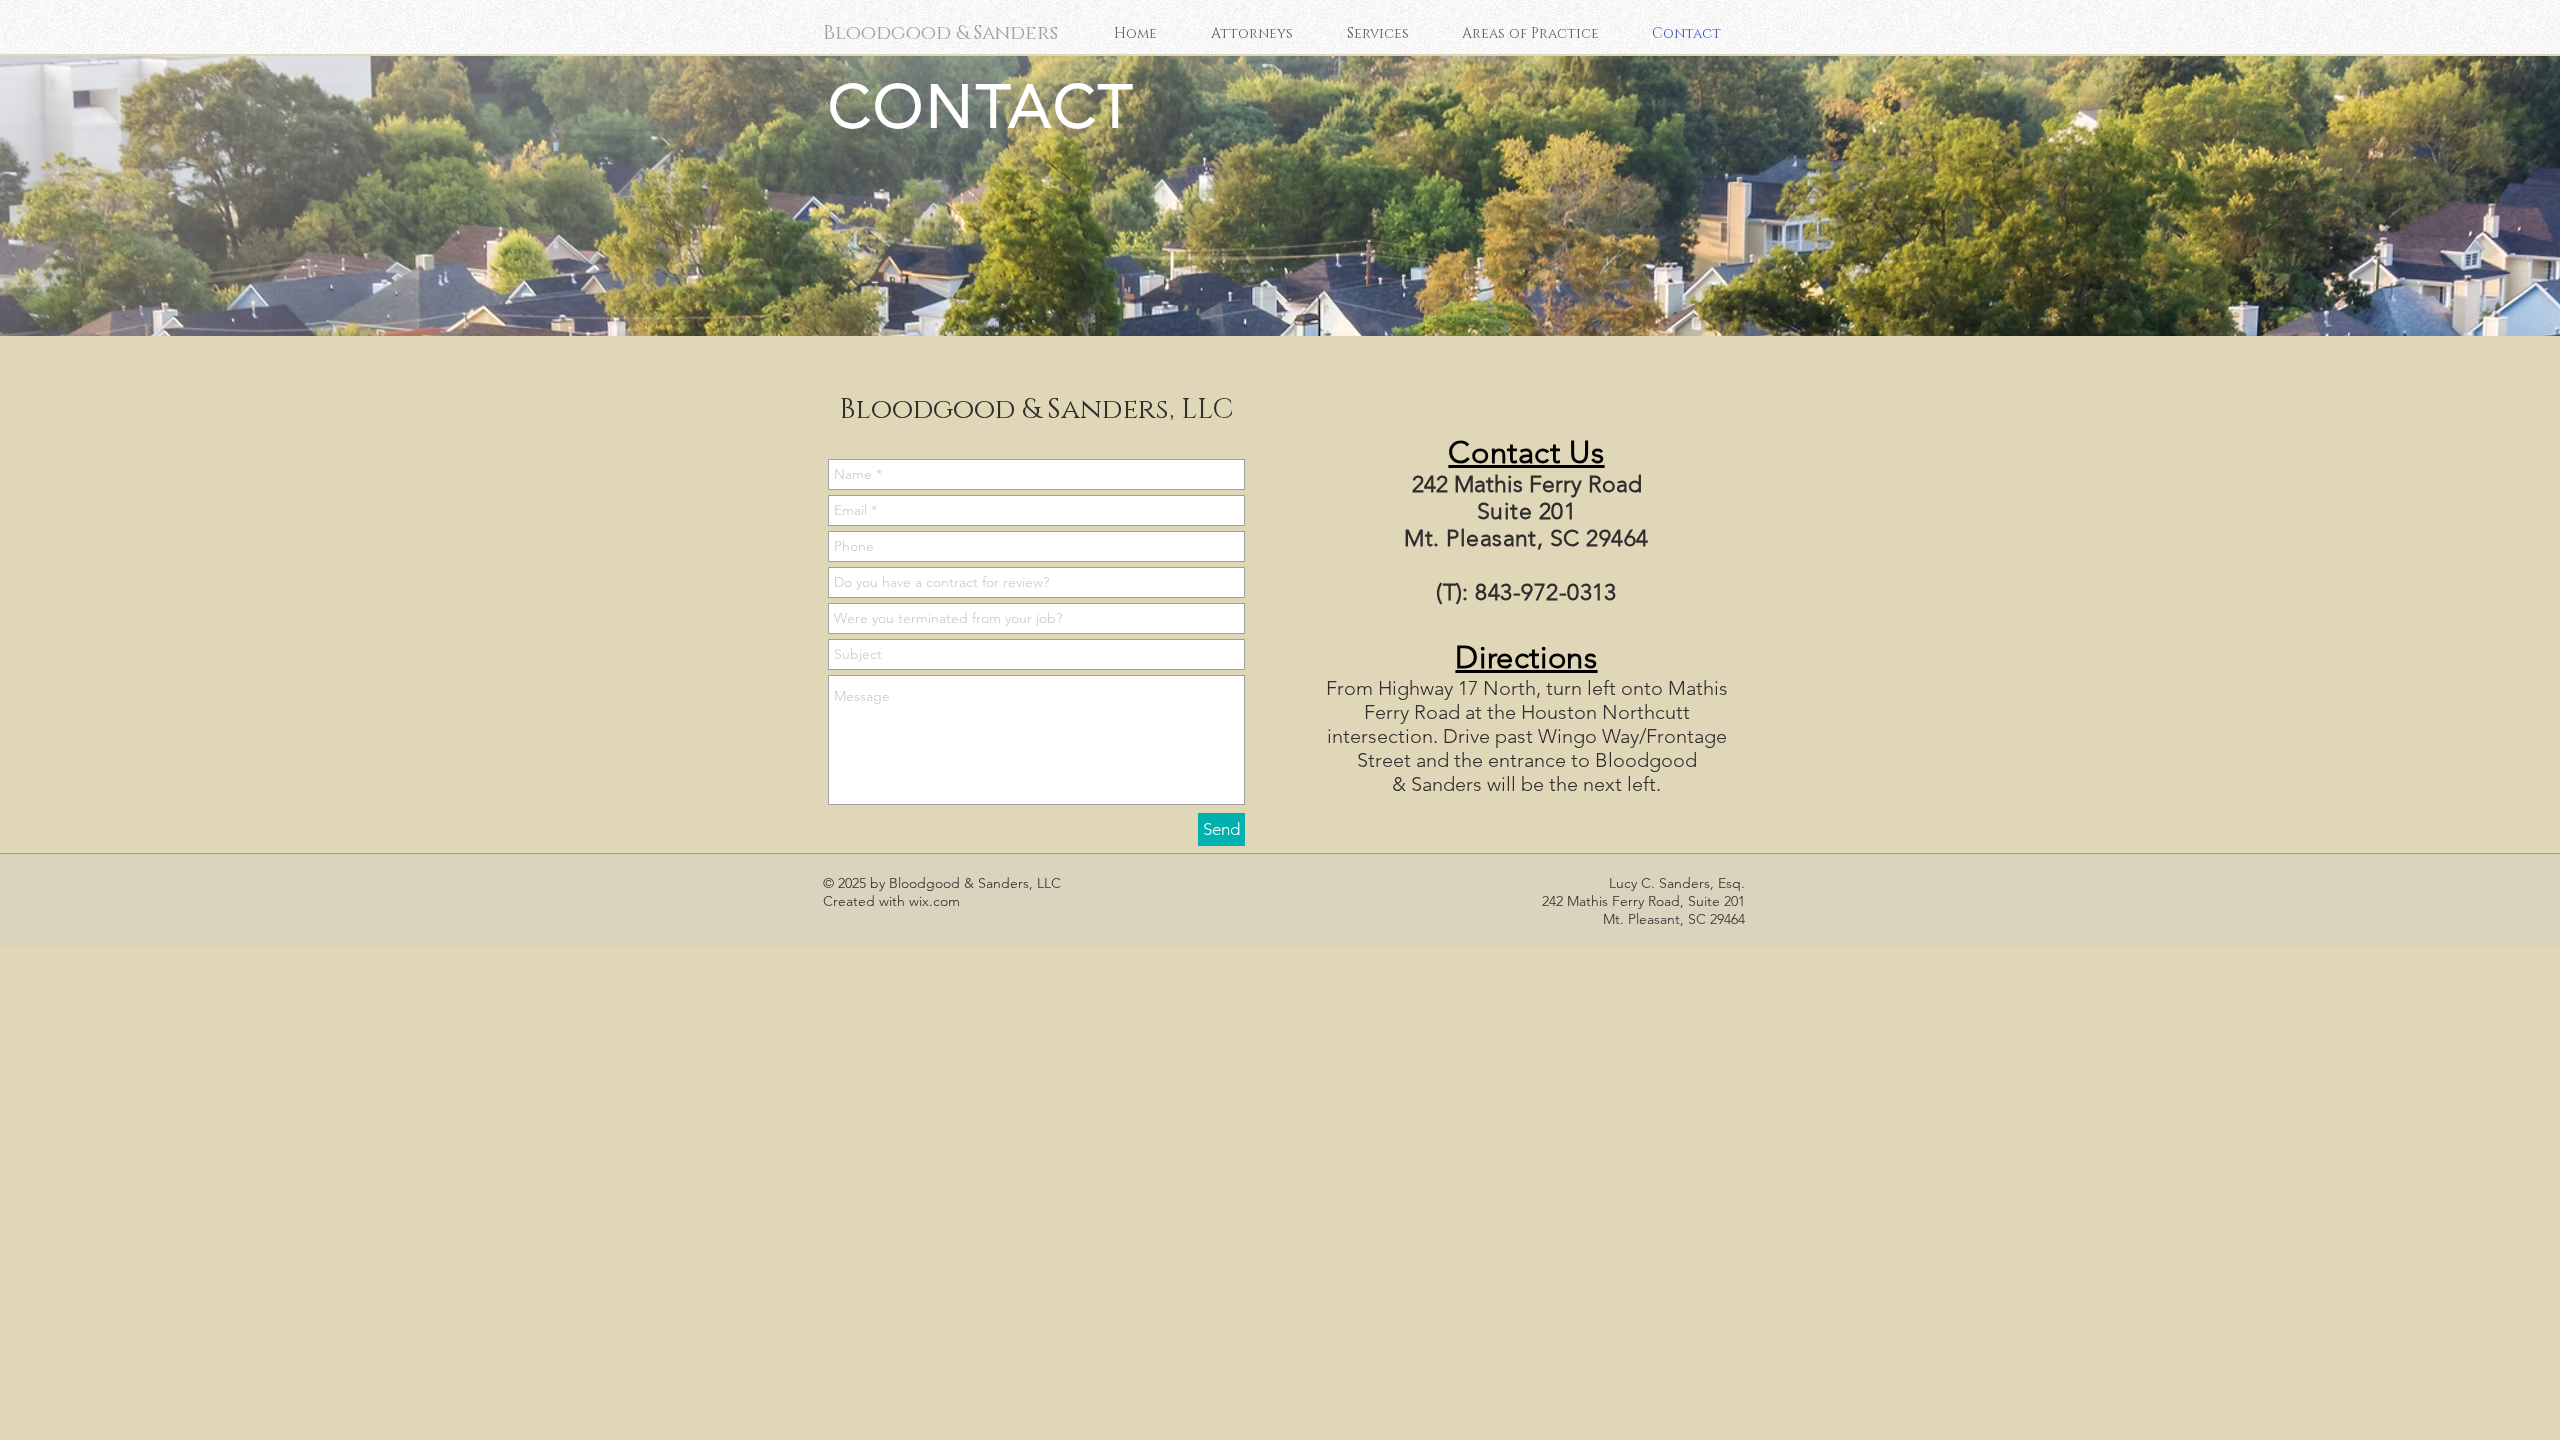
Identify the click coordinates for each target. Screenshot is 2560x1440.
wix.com (934, 901)
